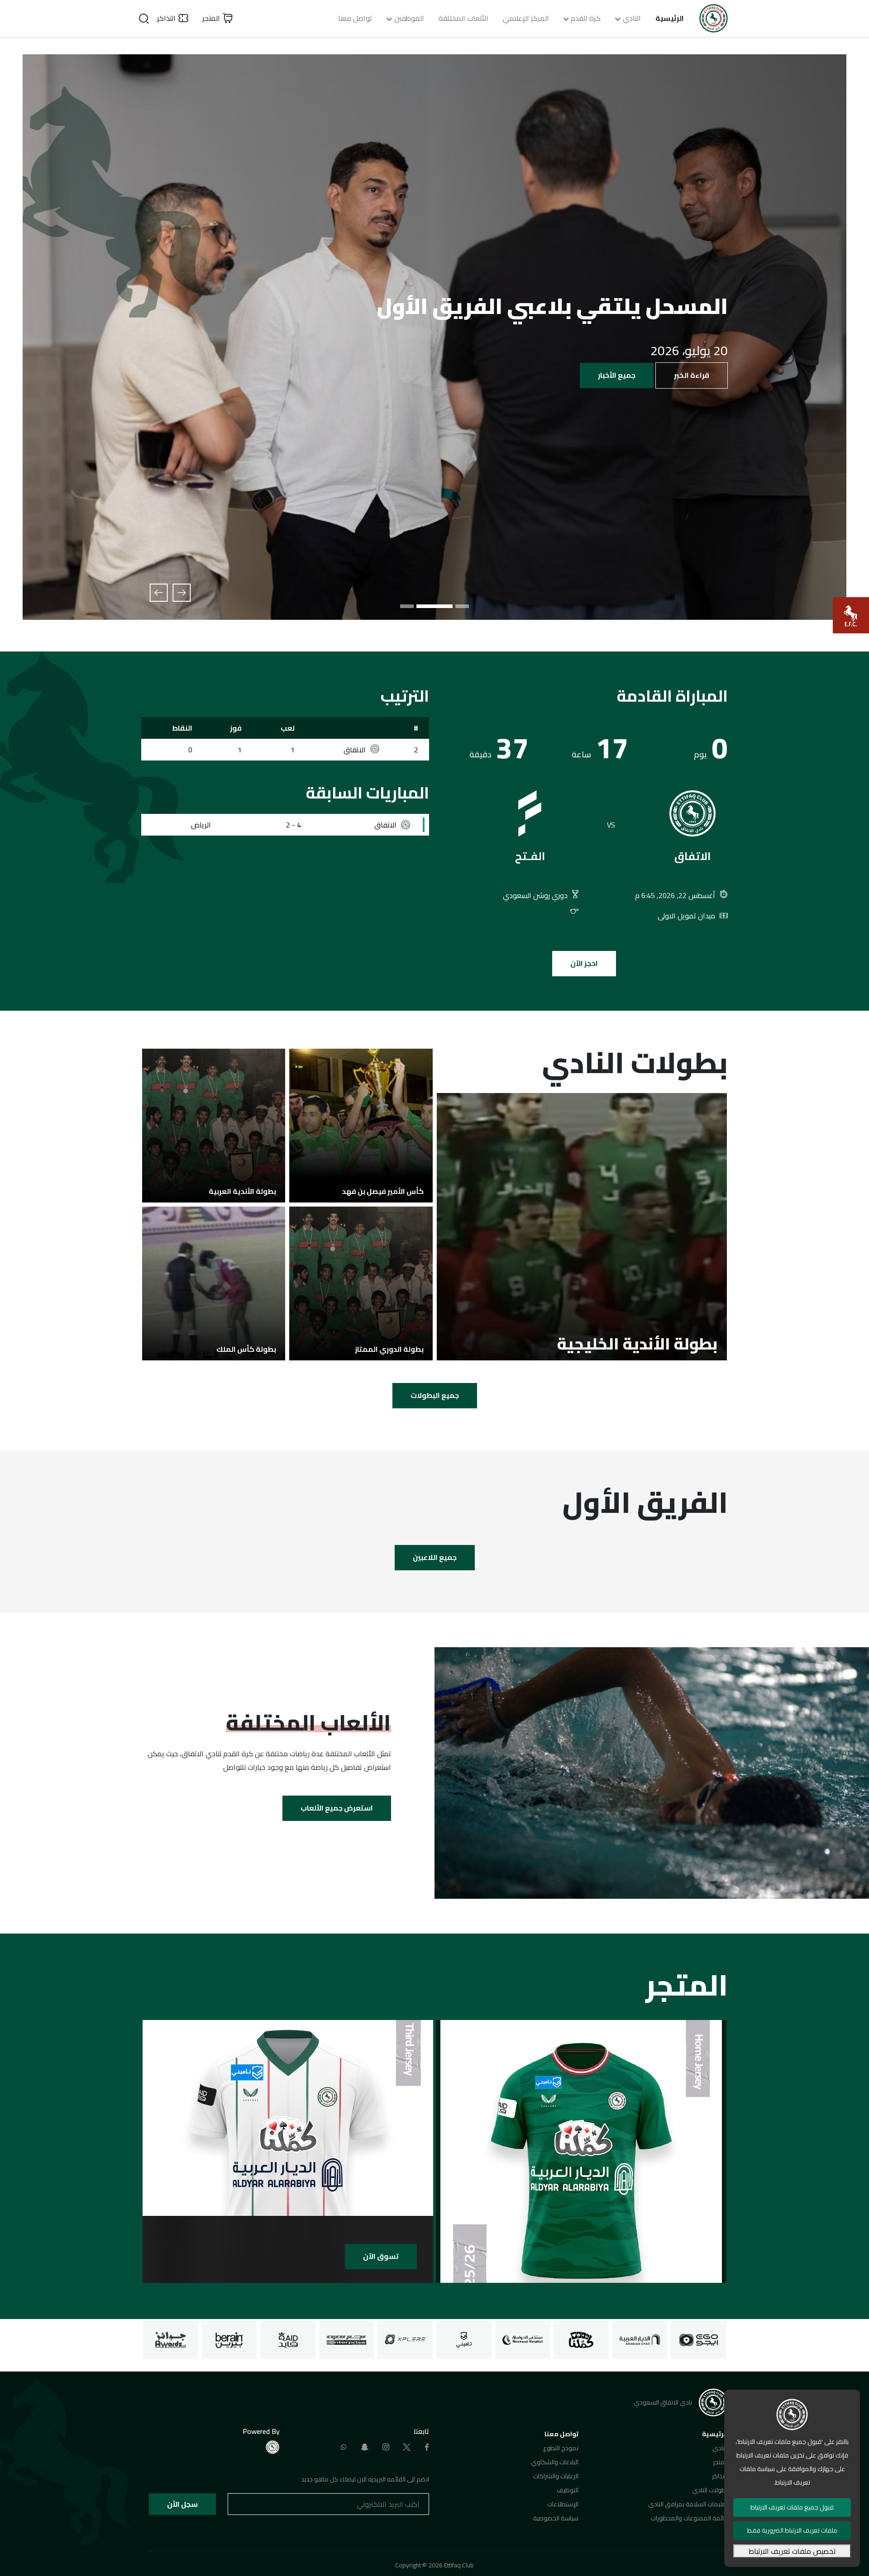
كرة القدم (586, 18)
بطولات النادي (710, 2490)
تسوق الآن (381, 2256)
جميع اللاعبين (435, 1557)
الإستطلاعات (563, 2504)
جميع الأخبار (617, 375)
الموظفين (409, 18)
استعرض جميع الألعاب (337, 1808)
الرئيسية (670, 18)
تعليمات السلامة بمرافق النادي (688, 2504)
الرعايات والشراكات (556, 2476)
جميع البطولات (435, 1395)
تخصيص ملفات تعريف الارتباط (792, 2551)
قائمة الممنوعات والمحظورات (689, 2518)
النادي (632, 18)
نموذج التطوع (561, 2448)
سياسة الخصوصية (556, 2518)
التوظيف (568, 2490)
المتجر (720, 2462)
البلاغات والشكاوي (555, 2462)
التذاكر (720, 2476)
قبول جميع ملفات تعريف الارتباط (792, 2507)
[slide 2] (446, 606)
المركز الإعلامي (526, 18)
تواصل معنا (355, 18)
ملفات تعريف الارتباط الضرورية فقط (792, 2530)
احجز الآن (584, 963)
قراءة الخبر (692, 375)
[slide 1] (462, 606)
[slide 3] (418, 606)
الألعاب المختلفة (463, 18)
